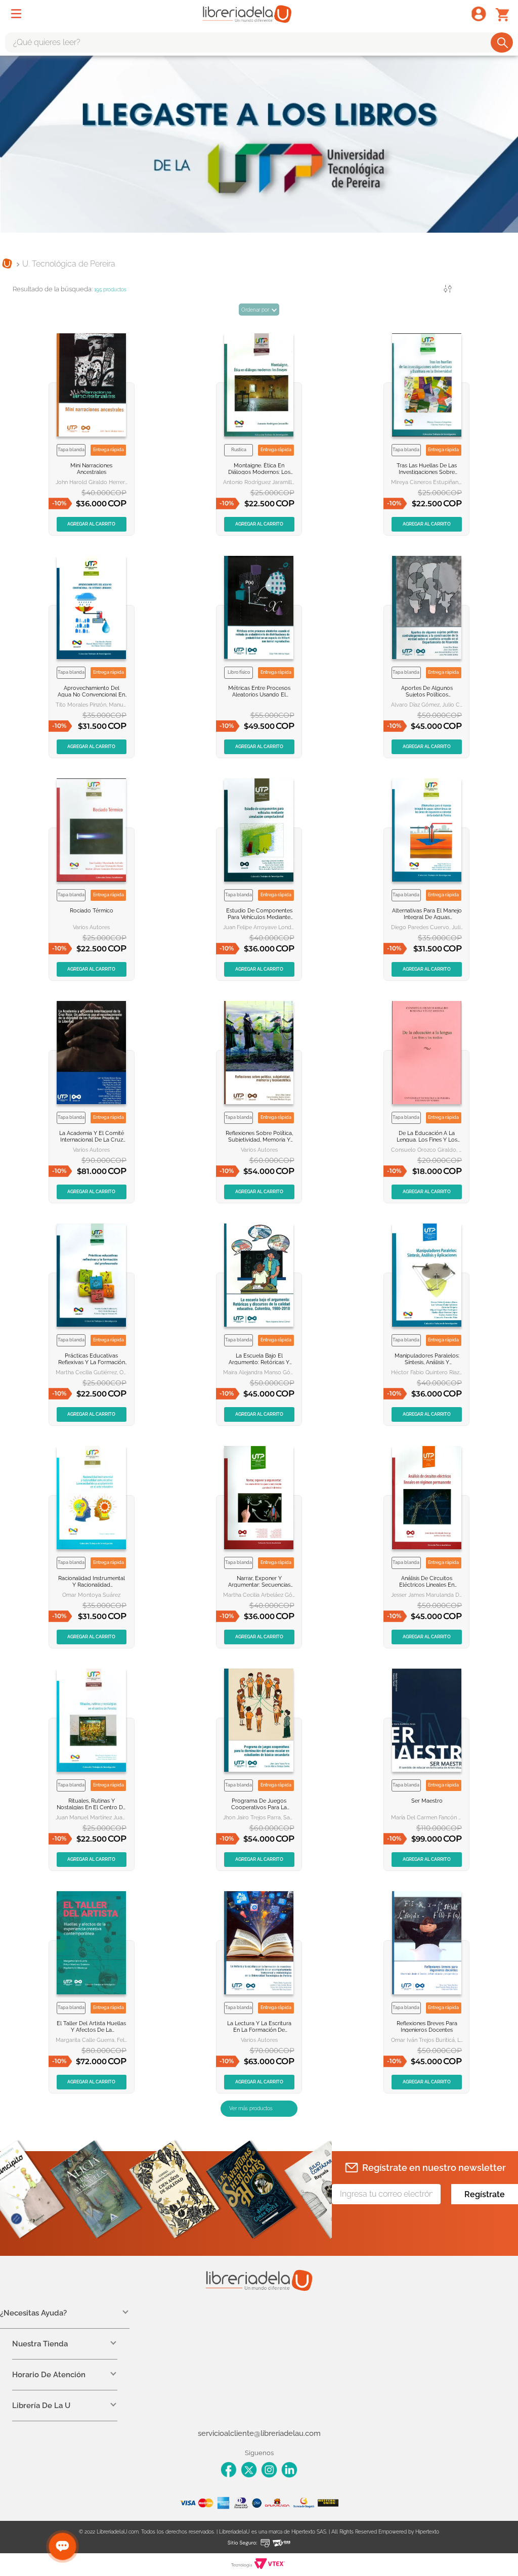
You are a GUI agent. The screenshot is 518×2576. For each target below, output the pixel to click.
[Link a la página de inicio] (7, 265)
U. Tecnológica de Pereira (69, 264)
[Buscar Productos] (503, 42)
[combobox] (259, 42)
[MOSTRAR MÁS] (259, 2109)
